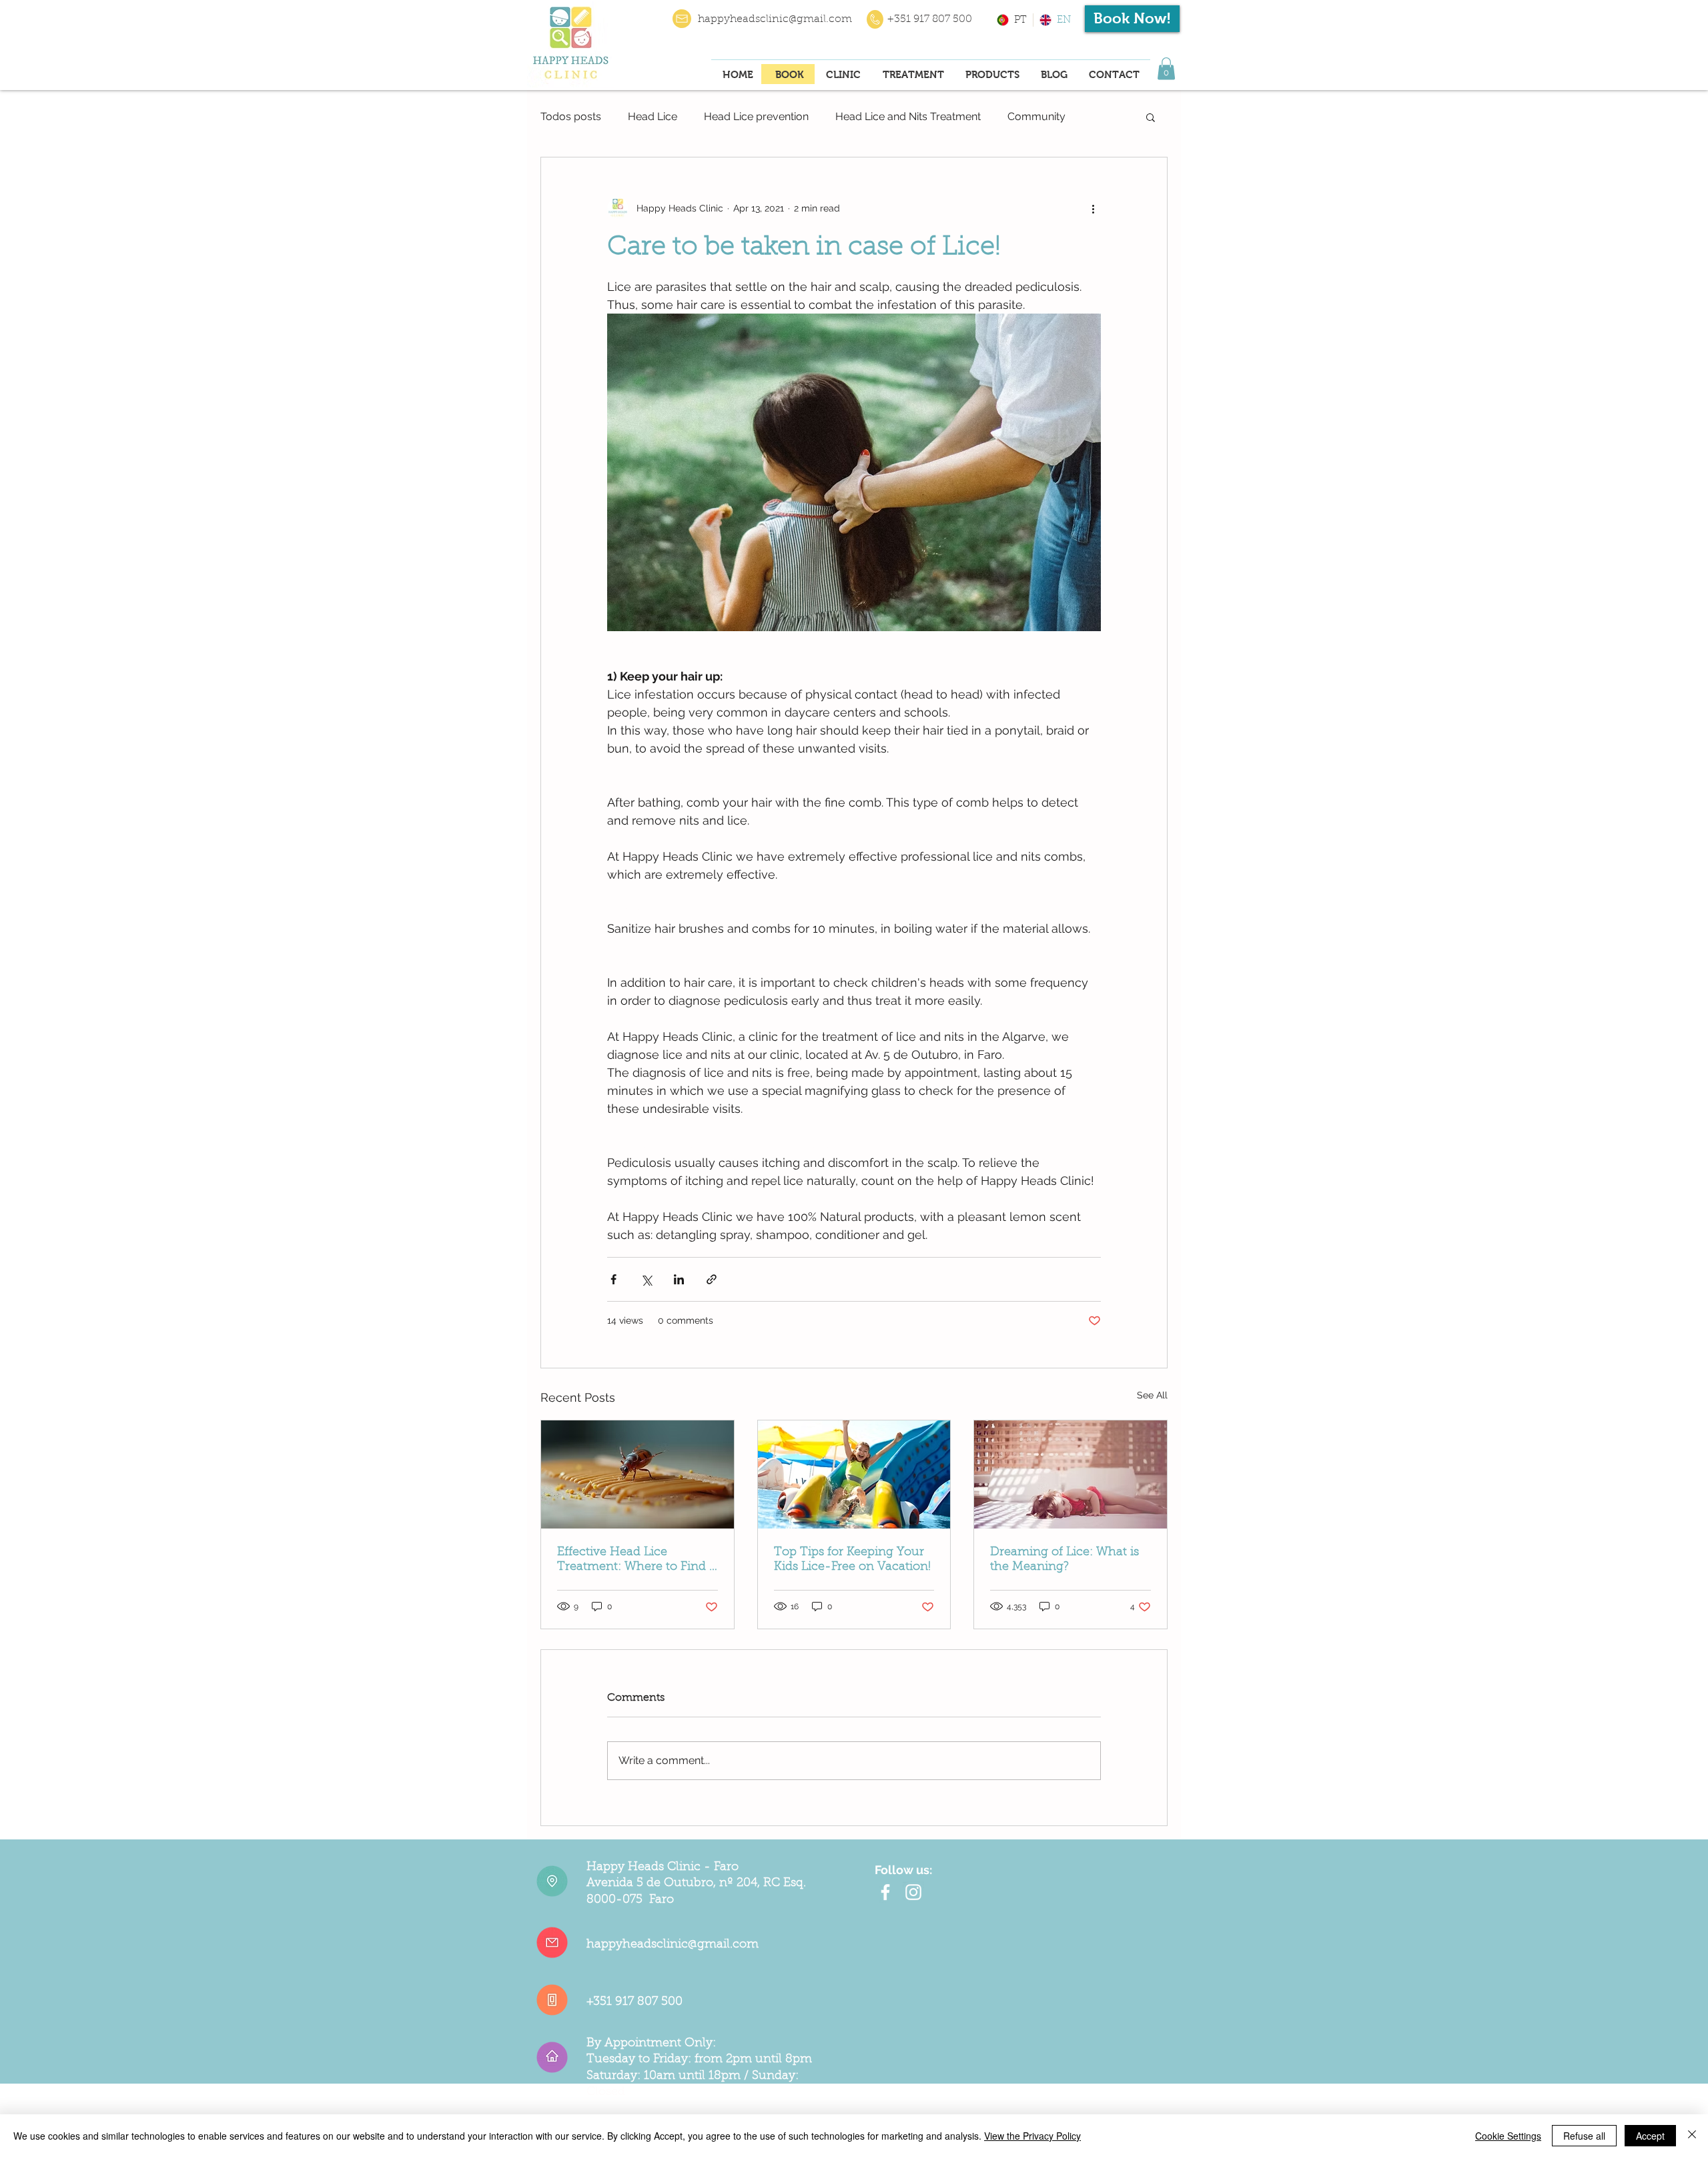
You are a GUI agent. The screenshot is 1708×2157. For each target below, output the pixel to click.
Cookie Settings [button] (1508, 2136)
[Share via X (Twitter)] (646, 1279)
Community (1036, 116)
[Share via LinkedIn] (679, 1279)
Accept (1650, 2136)
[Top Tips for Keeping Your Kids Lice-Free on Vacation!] (854, 1474)
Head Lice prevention (756, 116)
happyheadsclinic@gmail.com (775, 19)
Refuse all (1584, 2136)
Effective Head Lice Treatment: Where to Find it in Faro (637, 1561)
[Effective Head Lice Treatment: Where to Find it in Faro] (637, 1474)
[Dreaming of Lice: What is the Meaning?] (1071, 1474)
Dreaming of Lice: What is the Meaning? (1064, 1560)
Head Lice (653, 116)
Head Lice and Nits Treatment (908, 116)
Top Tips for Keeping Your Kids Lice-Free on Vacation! (852, 1560)
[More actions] (1093, 208)
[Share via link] (712, 1279)
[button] (1166, 68)
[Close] (1692, 2136)
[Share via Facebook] (613, 1279)
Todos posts (571, 116)
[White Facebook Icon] (885, 1892)
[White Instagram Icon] (913, 1892)
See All (1152, 1395)
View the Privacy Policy (1032, 2136)
